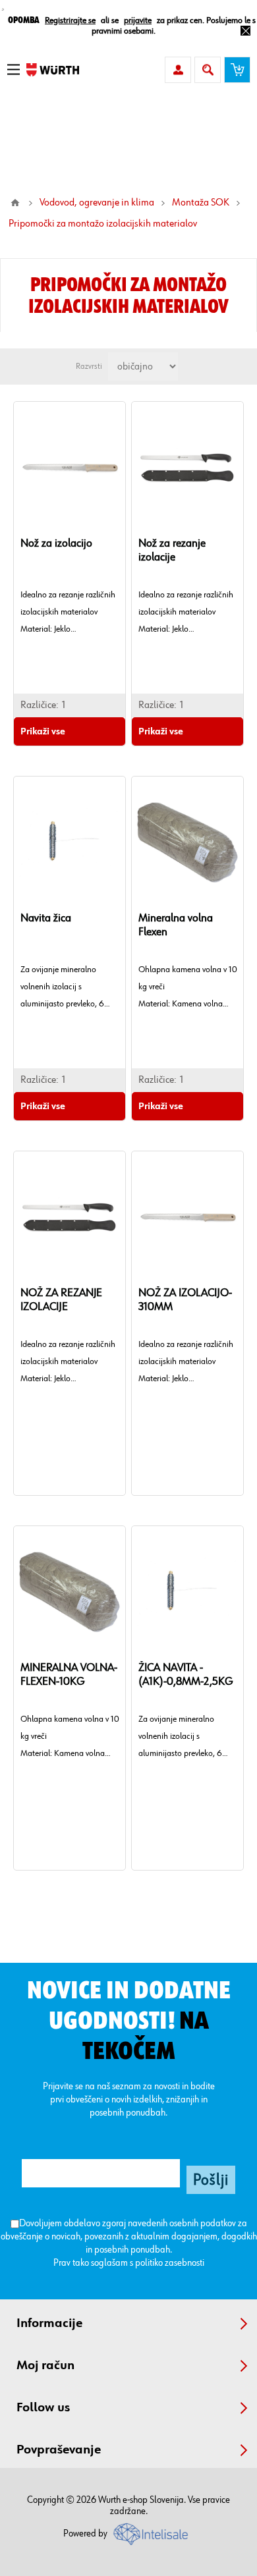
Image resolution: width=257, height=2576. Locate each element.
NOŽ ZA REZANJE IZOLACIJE (61, 1300)
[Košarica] (237, 70)
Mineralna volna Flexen (176, 925)
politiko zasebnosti (170, 2263)
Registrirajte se (70, 20)
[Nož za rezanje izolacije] (187, 468)
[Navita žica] (70, 842)
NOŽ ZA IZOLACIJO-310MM (185, 1300)
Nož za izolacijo (56, 543)
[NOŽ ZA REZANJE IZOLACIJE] (70, 1217)
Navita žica (46, 918)
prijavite (138, 20)
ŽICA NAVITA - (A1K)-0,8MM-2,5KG (186, 1675)
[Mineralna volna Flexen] (187, 842)
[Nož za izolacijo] (70, 468)
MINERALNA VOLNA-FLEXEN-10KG (69, 1675)
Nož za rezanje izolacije (172, 550)
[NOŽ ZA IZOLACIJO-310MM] (187, 1217)
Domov (15, 203)
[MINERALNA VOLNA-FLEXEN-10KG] (70, 1592)
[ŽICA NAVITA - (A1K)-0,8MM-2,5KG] (187, 1592)
